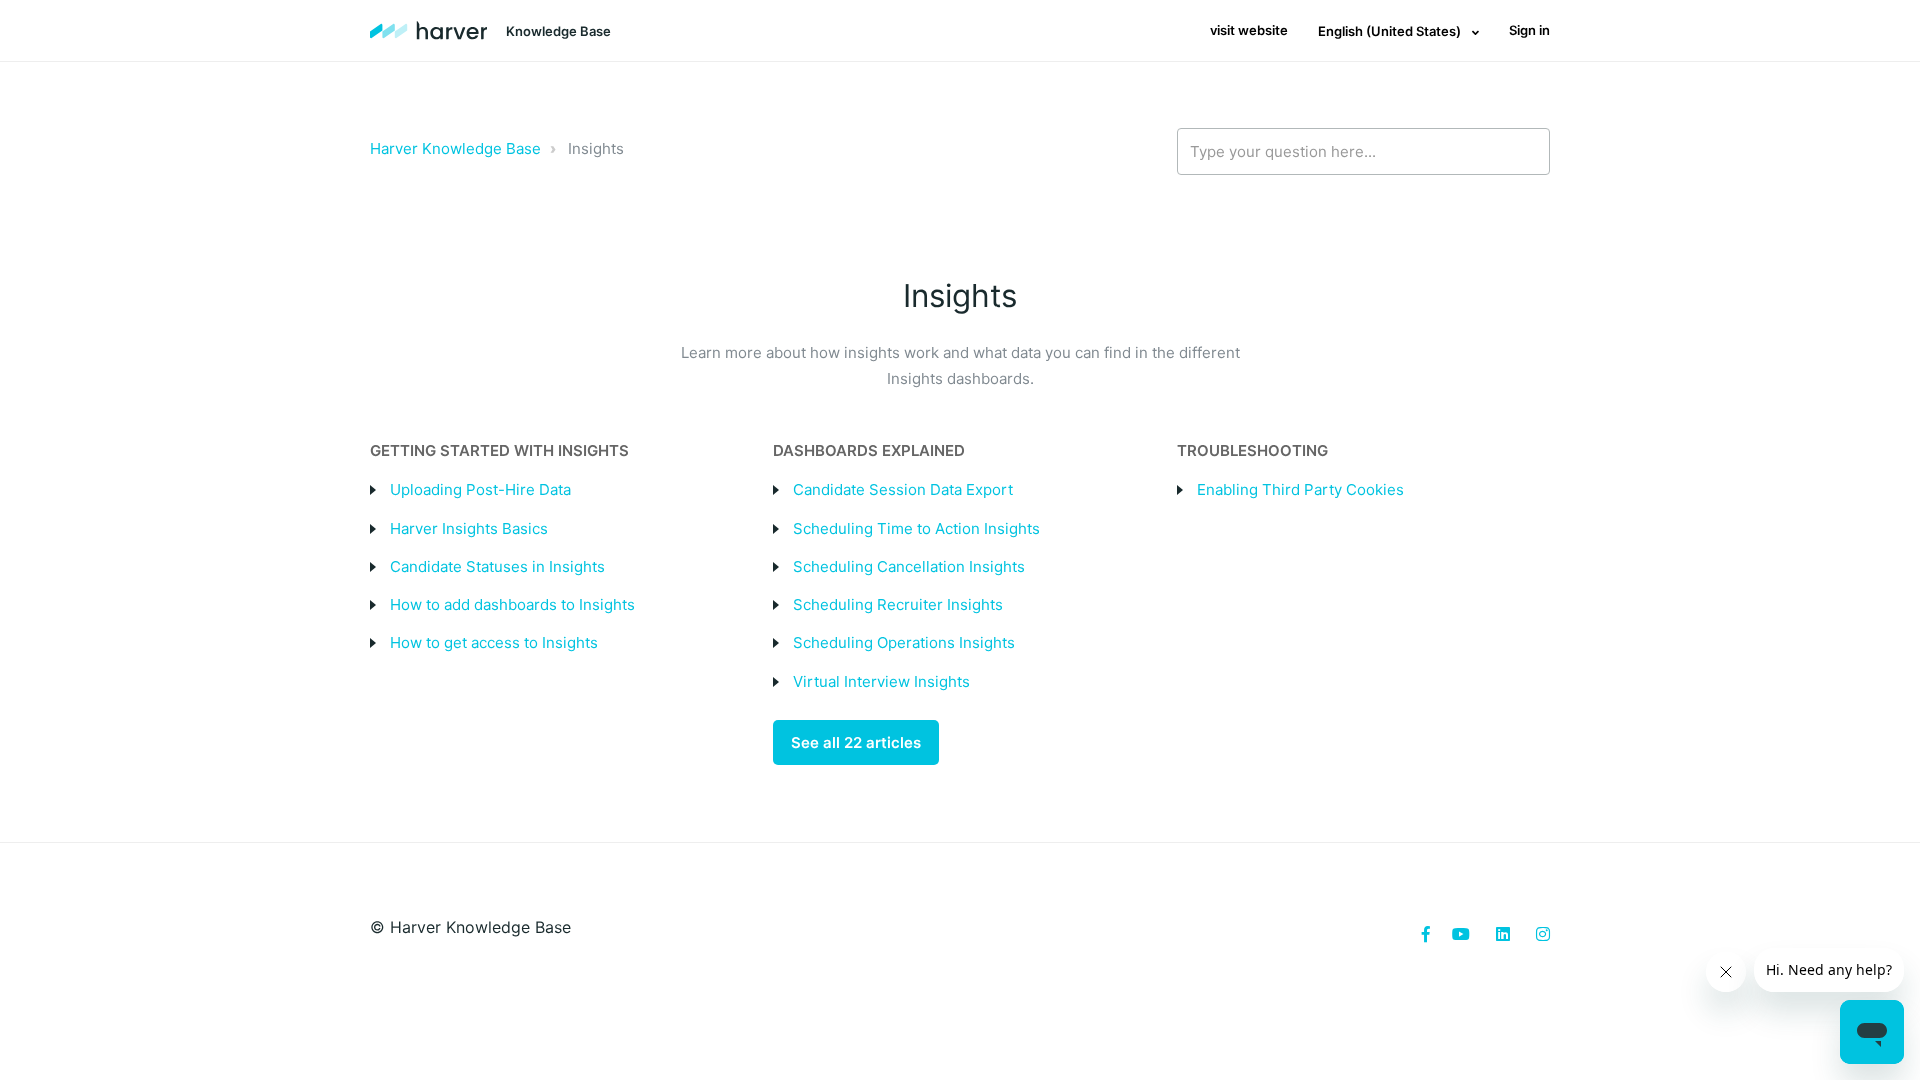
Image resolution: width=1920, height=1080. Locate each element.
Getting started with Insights (499, 450)
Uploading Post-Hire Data (480, 489)
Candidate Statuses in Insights (497, 566)
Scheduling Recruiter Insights (898, 604)
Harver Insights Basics (469, 528)
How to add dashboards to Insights (512, 604)
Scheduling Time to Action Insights (916, 528)
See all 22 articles (856, 742)
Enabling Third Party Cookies (1300, 489)
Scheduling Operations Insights (906, 642)
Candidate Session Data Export (903, 489)
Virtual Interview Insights (881, 681)
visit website (1249, 30)
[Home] (428, 31)
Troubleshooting (1252, 450)
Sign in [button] (1529, 30)
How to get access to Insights (494, 642)
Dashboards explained (869, 450)
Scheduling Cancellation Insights (909, 566)
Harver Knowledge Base (455, 148)
